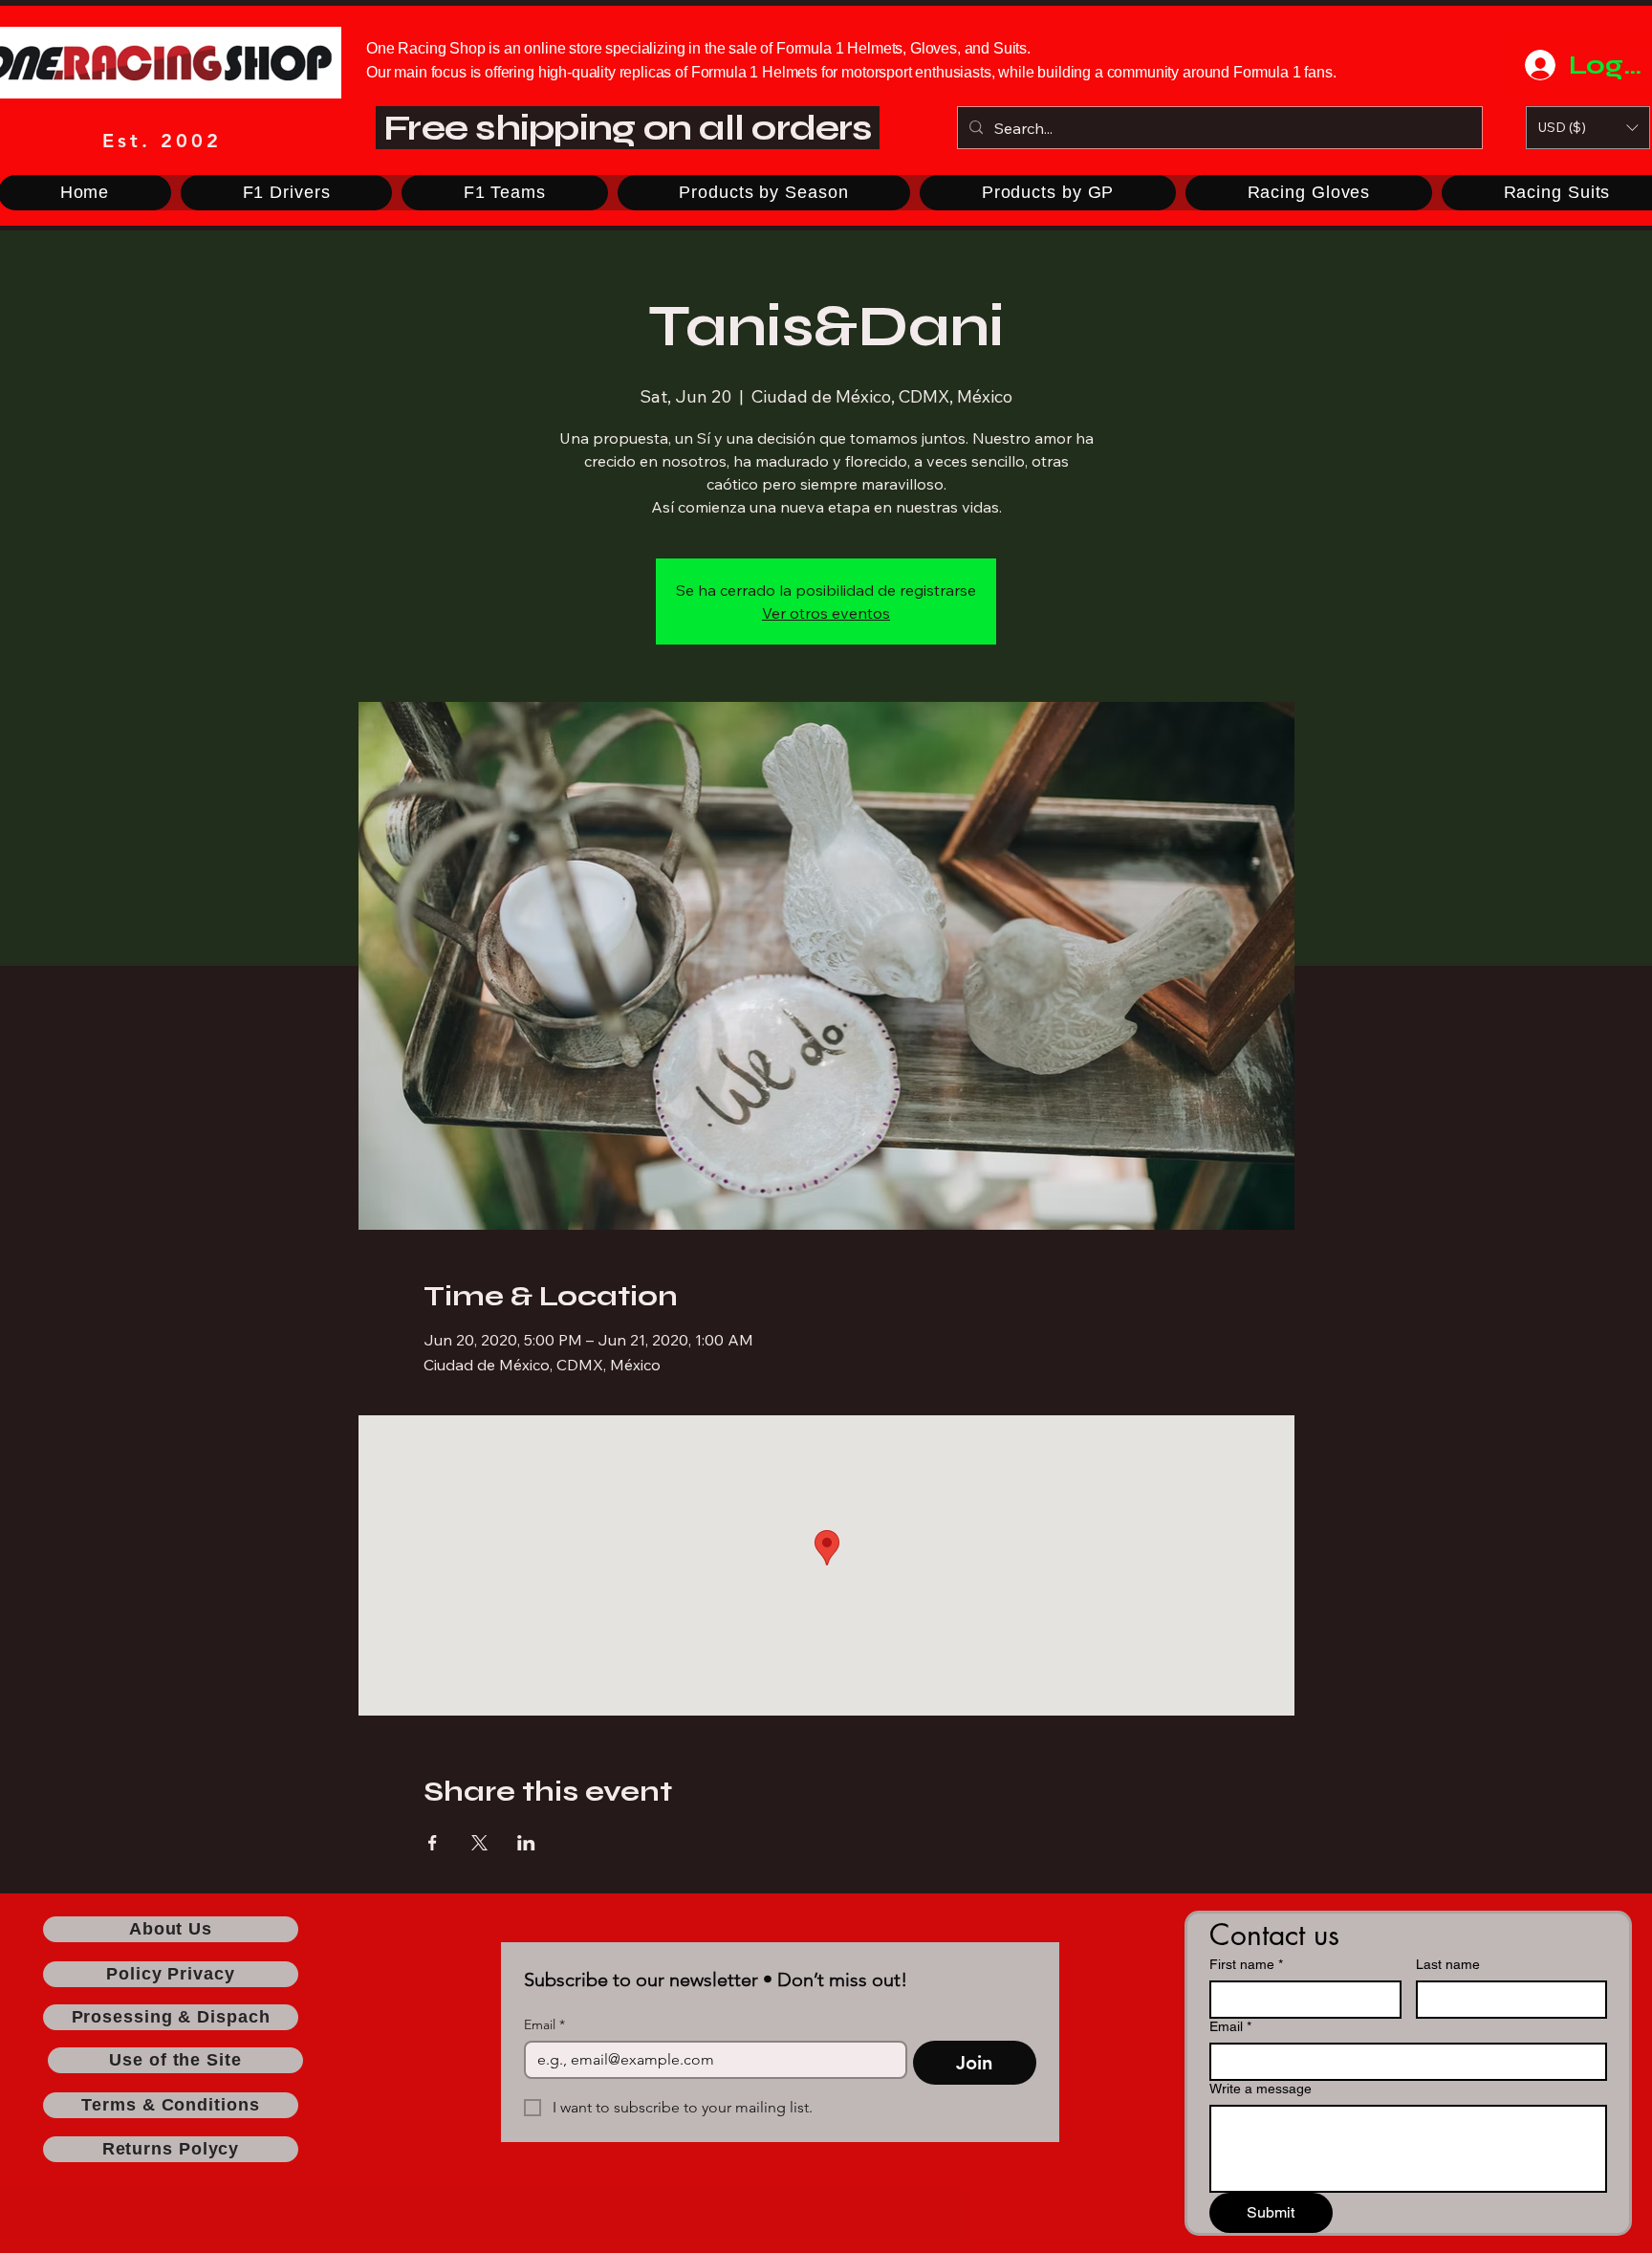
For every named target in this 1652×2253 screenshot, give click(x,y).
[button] (1588, 128)
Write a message (1261, 2089)
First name (1246, 1964)
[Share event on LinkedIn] (526, 1843)
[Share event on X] (479, 1843)
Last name (1448, 1964)
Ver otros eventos (826, 613)
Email (544, 2025)
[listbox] (1588, 128)
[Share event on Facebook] (433, 1843)
